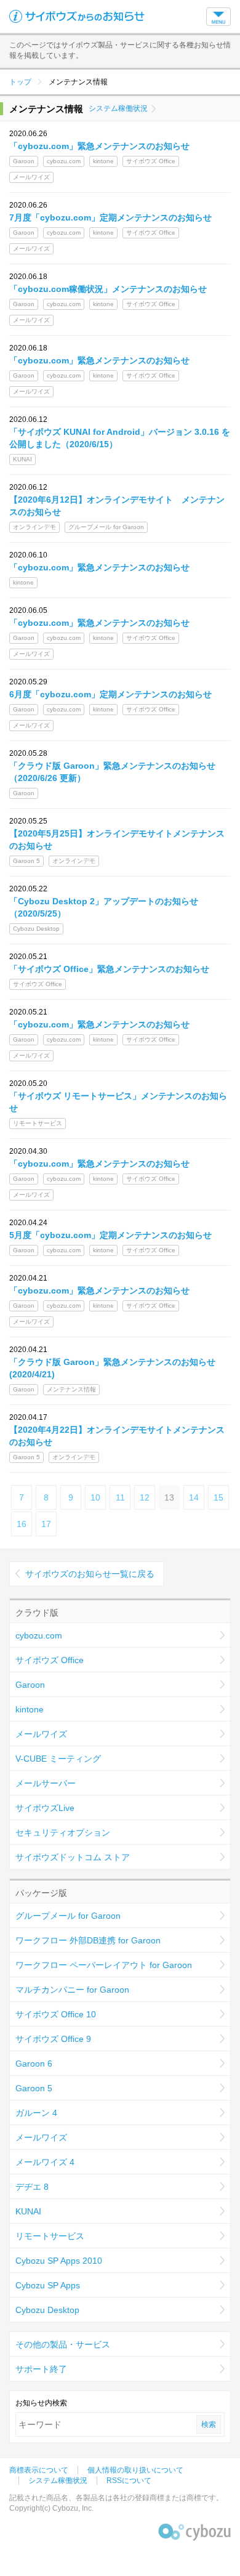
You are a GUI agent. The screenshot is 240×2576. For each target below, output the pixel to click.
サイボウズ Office (50, 1660)
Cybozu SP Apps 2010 (59, 2261)
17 (46, 1524)
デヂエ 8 (32, 2187)
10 (95, 1497)
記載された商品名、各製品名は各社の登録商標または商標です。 (116, 2498)
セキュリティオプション (63, 1833)
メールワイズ (41, 1734)
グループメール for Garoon (68, 1916)
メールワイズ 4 (45, 2162)
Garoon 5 (34, 2088)
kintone (30, 1709)
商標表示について (39, 2470)
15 (218, 1497)
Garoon (30, 1685)
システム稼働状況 (118, 108)
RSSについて (129, 2481)
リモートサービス (50, 2236)
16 (22, 1524)
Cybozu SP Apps (48, 2285)
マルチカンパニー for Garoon (72, 1990)
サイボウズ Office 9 (53, 2039)
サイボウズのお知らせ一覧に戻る (90, 1574)
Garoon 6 (34, 2064)
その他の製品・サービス (63, 2344)
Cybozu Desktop (47, 2310)
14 (194, 1497)
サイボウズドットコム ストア (73, 1857)
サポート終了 (41, 2369)
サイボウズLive (45, 1808)
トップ (20, 82)
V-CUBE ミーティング (58, 1759)
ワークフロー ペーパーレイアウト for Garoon (104, 1965)
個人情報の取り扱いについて (135, 2470)
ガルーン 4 (36, 2113)
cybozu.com (39, 1635)
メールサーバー (46, 1783)
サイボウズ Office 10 (56, 2014)
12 (145, 1497)
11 (120, 1497)
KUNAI (28, 2211)
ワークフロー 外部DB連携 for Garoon (88, 1940)
